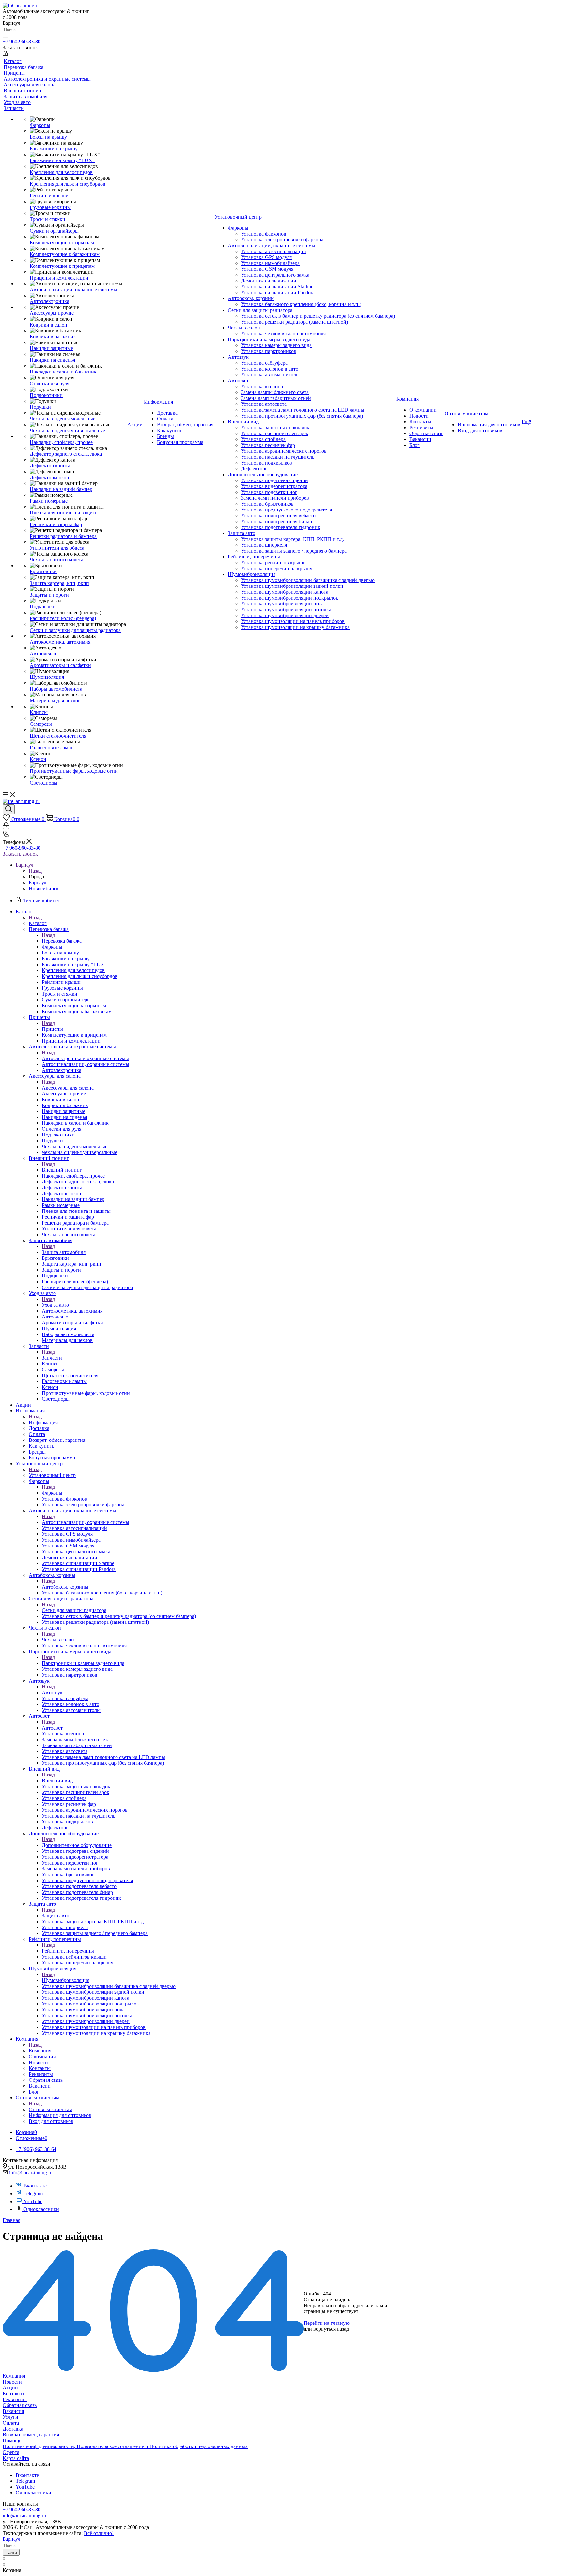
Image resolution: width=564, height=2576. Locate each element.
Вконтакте (35, 2186)
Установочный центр (52, 1475)
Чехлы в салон (58, 1640)
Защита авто (55, 1916)
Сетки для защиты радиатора (74, 1610)
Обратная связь (20, 2405)
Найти (11, 2552)
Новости (12, 2382)
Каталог (38, 923)
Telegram (33, 2194)
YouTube (33, 2201)
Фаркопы (52, 1493)
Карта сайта (16, 2458)
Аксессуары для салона (68, 1088)
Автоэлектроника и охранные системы (85, 1058)
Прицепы (52, 1029)
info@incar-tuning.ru (31, 2173)
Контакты (14, 2393)
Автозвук (52, 1692)
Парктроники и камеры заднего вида (83, 1663)
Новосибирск (44, 888)
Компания (40, 2051)
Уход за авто (55, 1305)
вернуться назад (331, 2329)
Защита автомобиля (64, 1252)
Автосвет (52, 1728)
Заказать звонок (20, 854)
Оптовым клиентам (51, 2109)
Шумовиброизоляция (66, 1980)
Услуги (10, 2417)
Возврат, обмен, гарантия (31, 2435)
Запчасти (52, 1358)
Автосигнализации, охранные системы (86, 1522)
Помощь (12, 2440)
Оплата (11, 2423)
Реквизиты (15, 2399)
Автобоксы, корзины (65, 1587)
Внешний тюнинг (62, 1170)
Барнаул (38, 883)
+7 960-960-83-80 (22, 42)
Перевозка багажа (62, 941)
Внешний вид (57, 1781)
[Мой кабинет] (5, 54)
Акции (10, 2388)
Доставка (13, 2429)
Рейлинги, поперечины (68, 1951)
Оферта (11, 2452)
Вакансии (14, 2411)
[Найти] (5, 38)
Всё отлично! (99, 2533)
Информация (43, 1422)
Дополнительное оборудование (77, 1845)
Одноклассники (41, 2209)
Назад (35, 871)
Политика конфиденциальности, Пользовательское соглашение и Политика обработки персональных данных (125, 2446)
